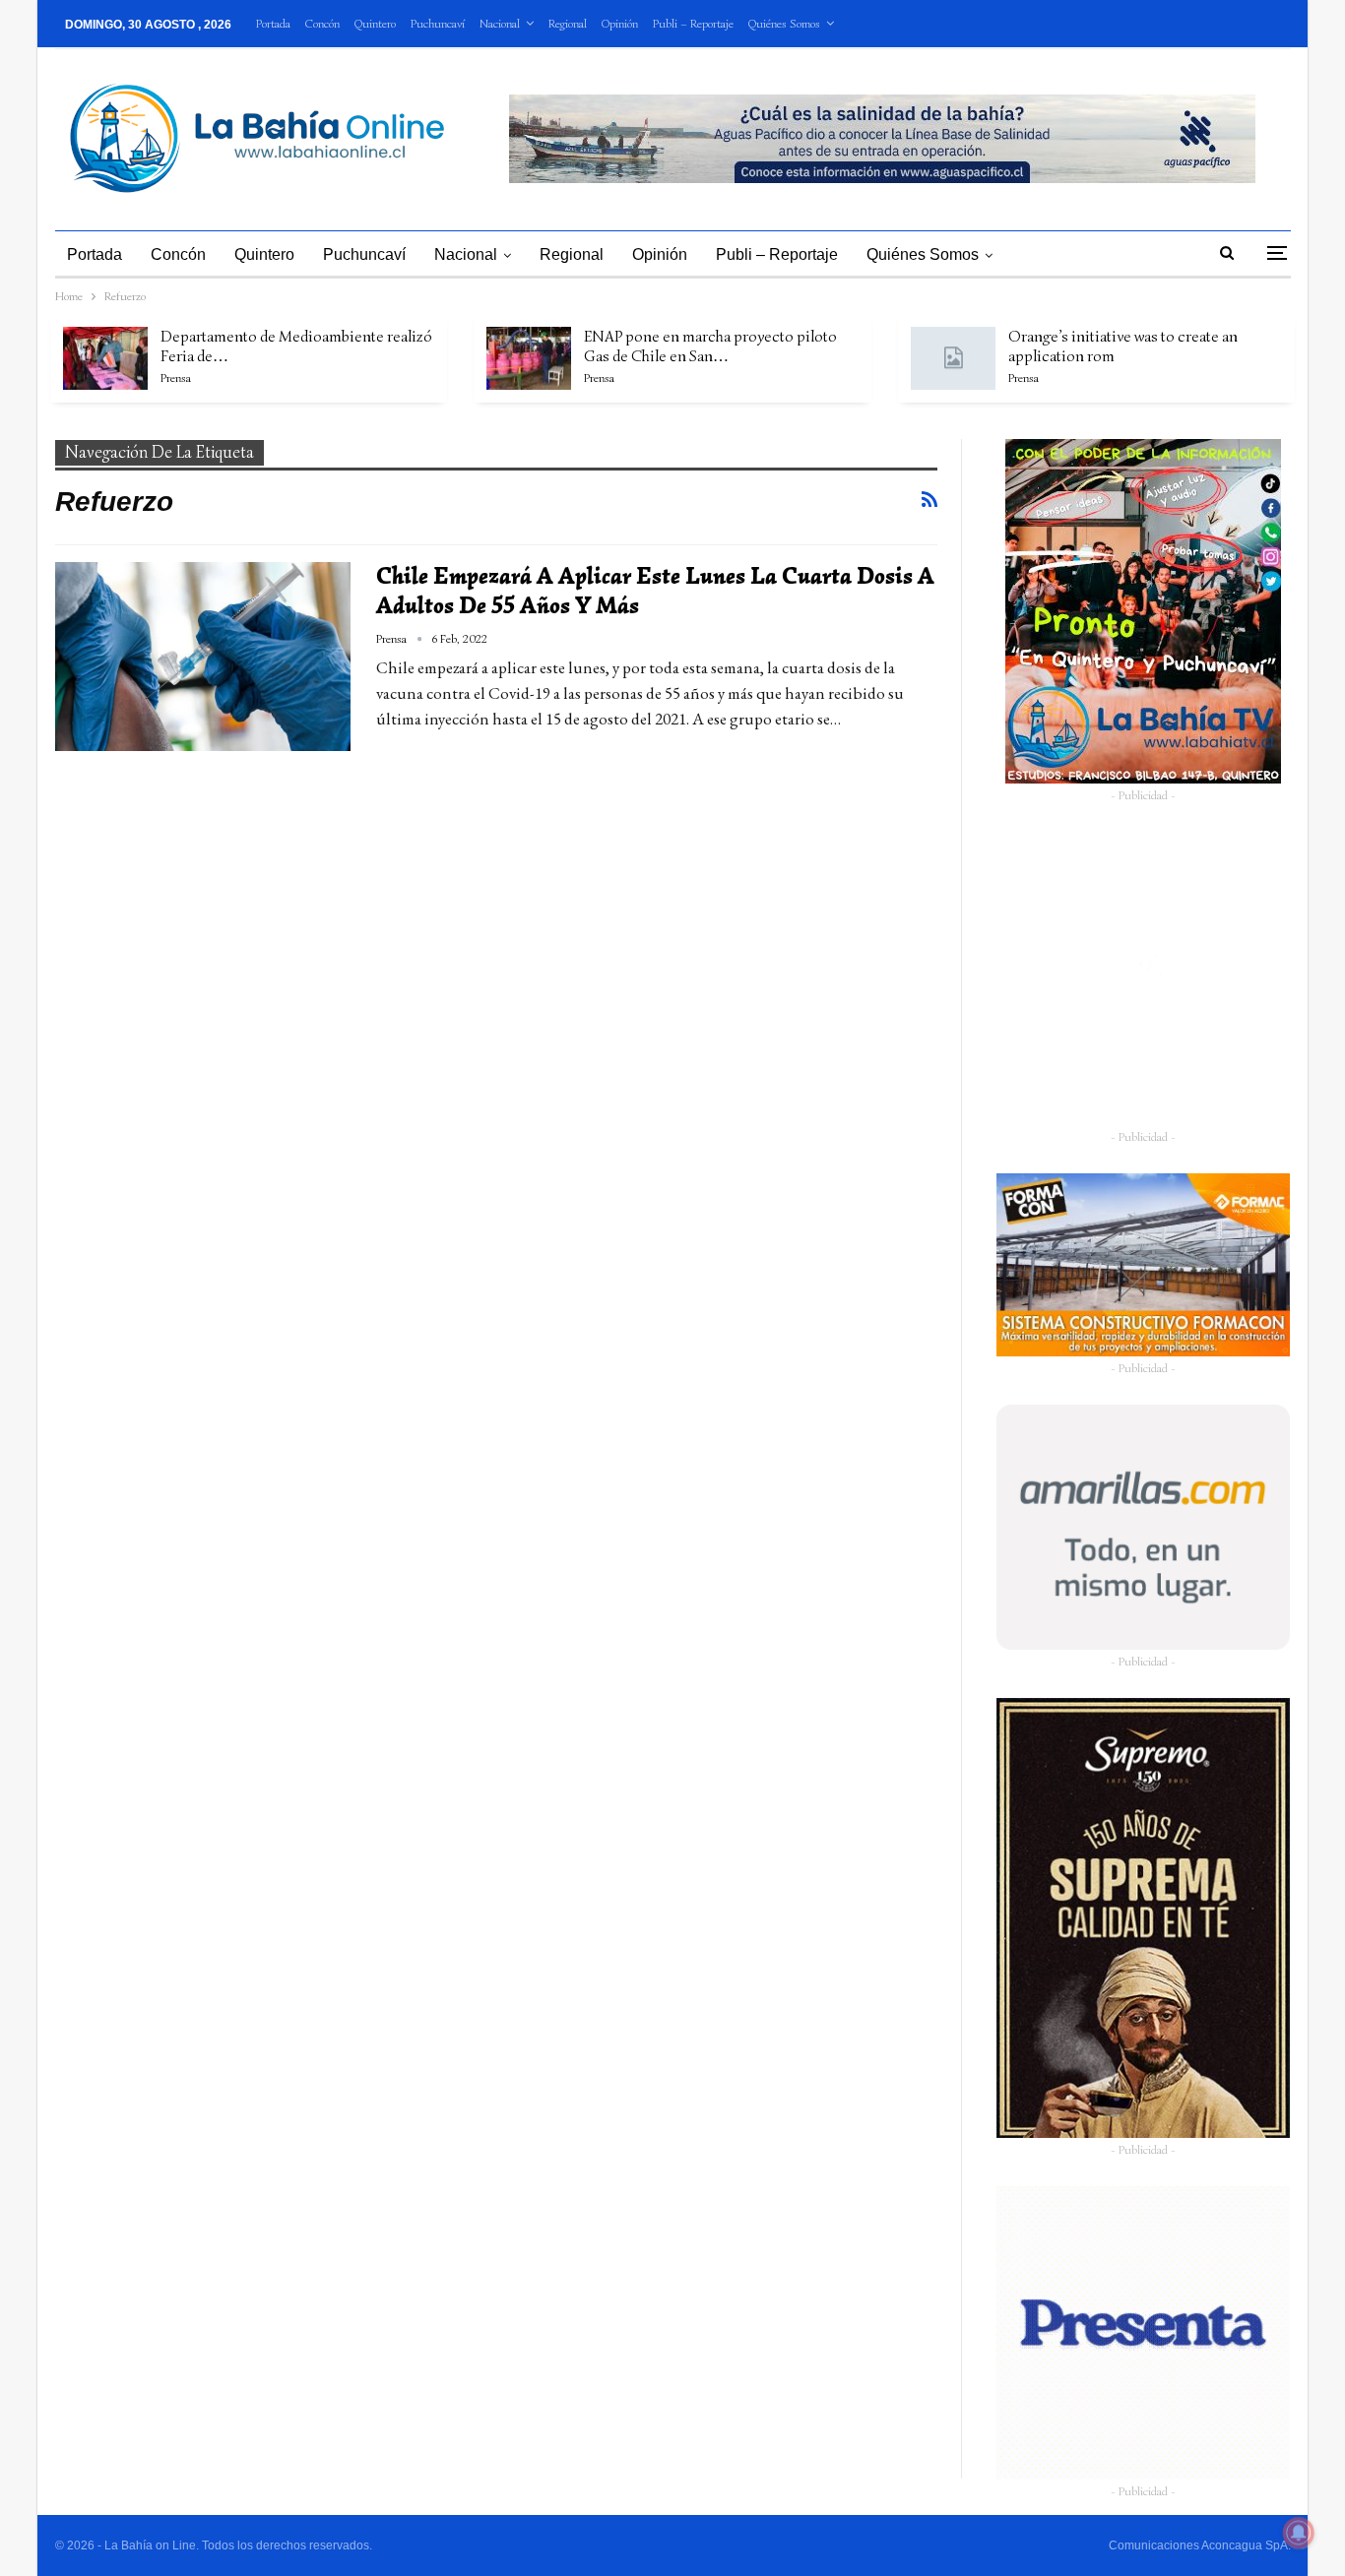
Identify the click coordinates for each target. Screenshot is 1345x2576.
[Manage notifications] (1299, 2533)
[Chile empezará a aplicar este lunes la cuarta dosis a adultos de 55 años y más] (203, 657)
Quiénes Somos (784, 23)
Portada (273, 23)
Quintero (375, 23)
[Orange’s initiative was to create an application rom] (953, 358)
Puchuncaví (438, 23)
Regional (568, 23)
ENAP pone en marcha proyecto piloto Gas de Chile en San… (710, 346)
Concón (322, 23)
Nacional (500, 23)
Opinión (620, 23)
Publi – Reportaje (693, 23)
